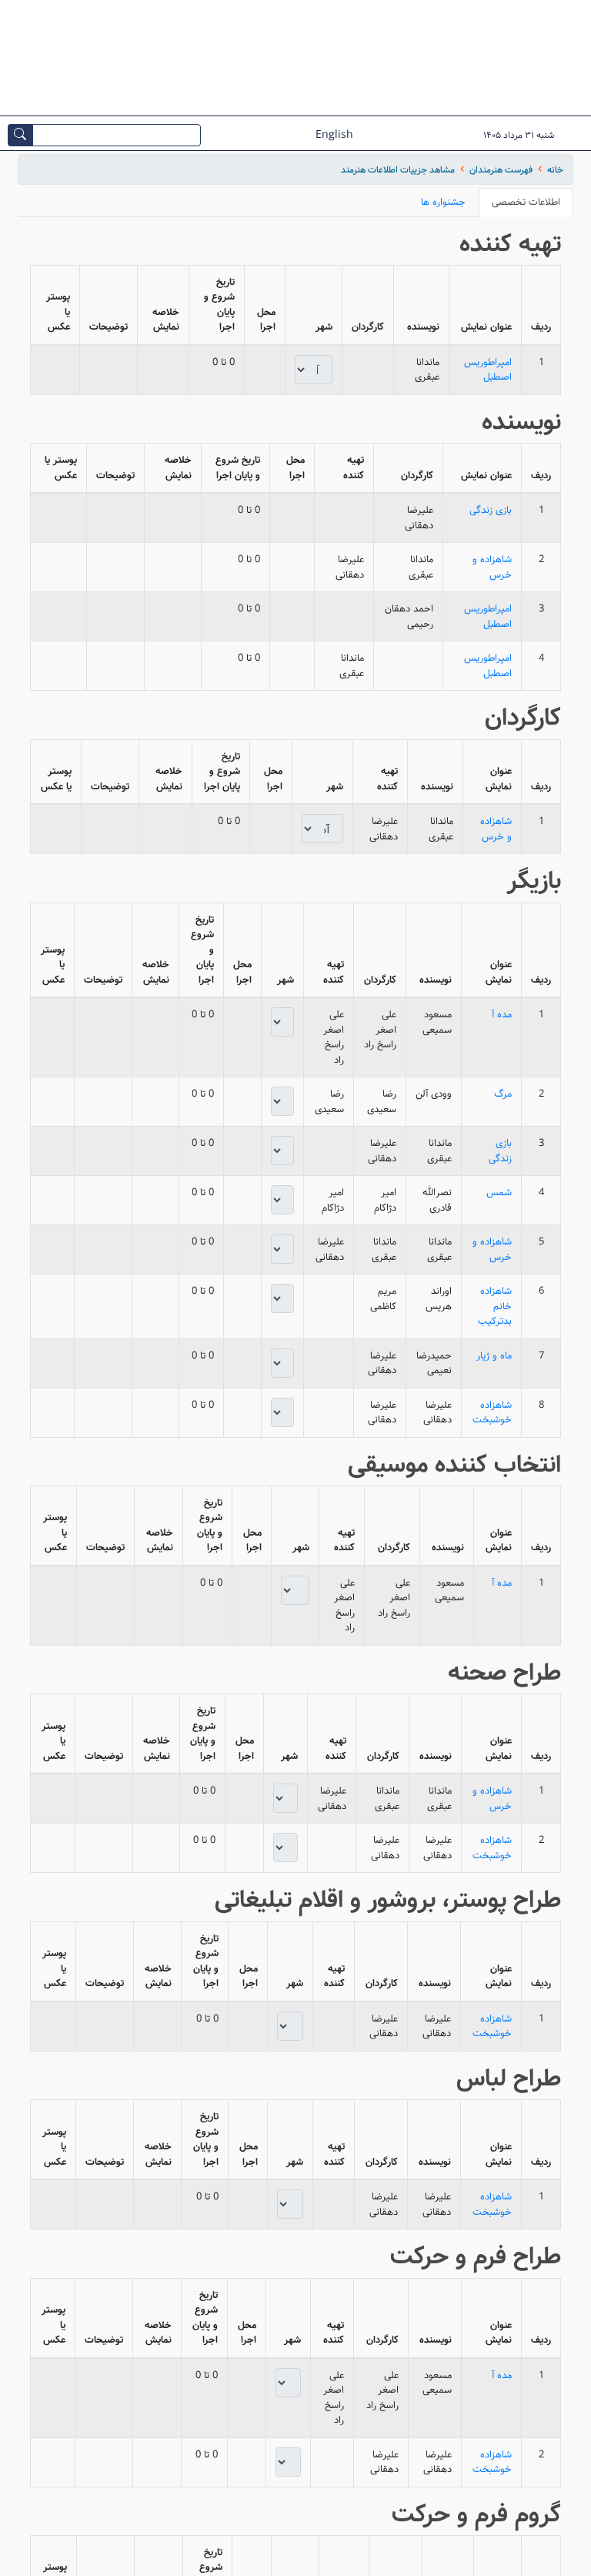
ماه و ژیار (494, 1356)
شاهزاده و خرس (492, 567)
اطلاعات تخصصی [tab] (526, 202)
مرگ (503, 1094)
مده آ (502, 1015)
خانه (555, 170)
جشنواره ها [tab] (443, 202)
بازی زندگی (491, 510)
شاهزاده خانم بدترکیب (495, 1306)
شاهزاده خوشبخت (492, 1413)
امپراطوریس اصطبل (488, 370)
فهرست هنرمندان (501, 170)
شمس (499, 1193)
